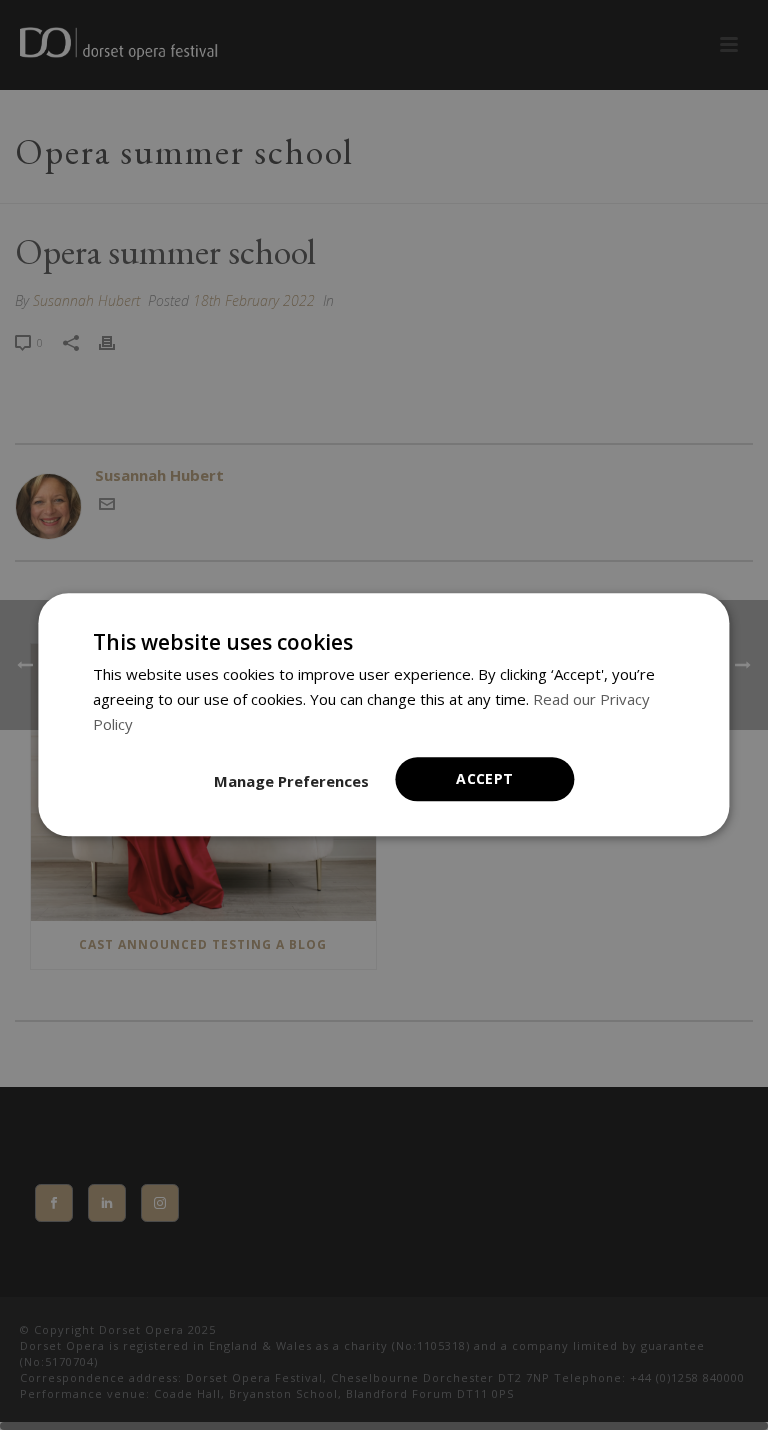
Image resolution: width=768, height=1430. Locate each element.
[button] (291, 782)
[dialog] (383, 714)
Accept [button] (484, 778)
